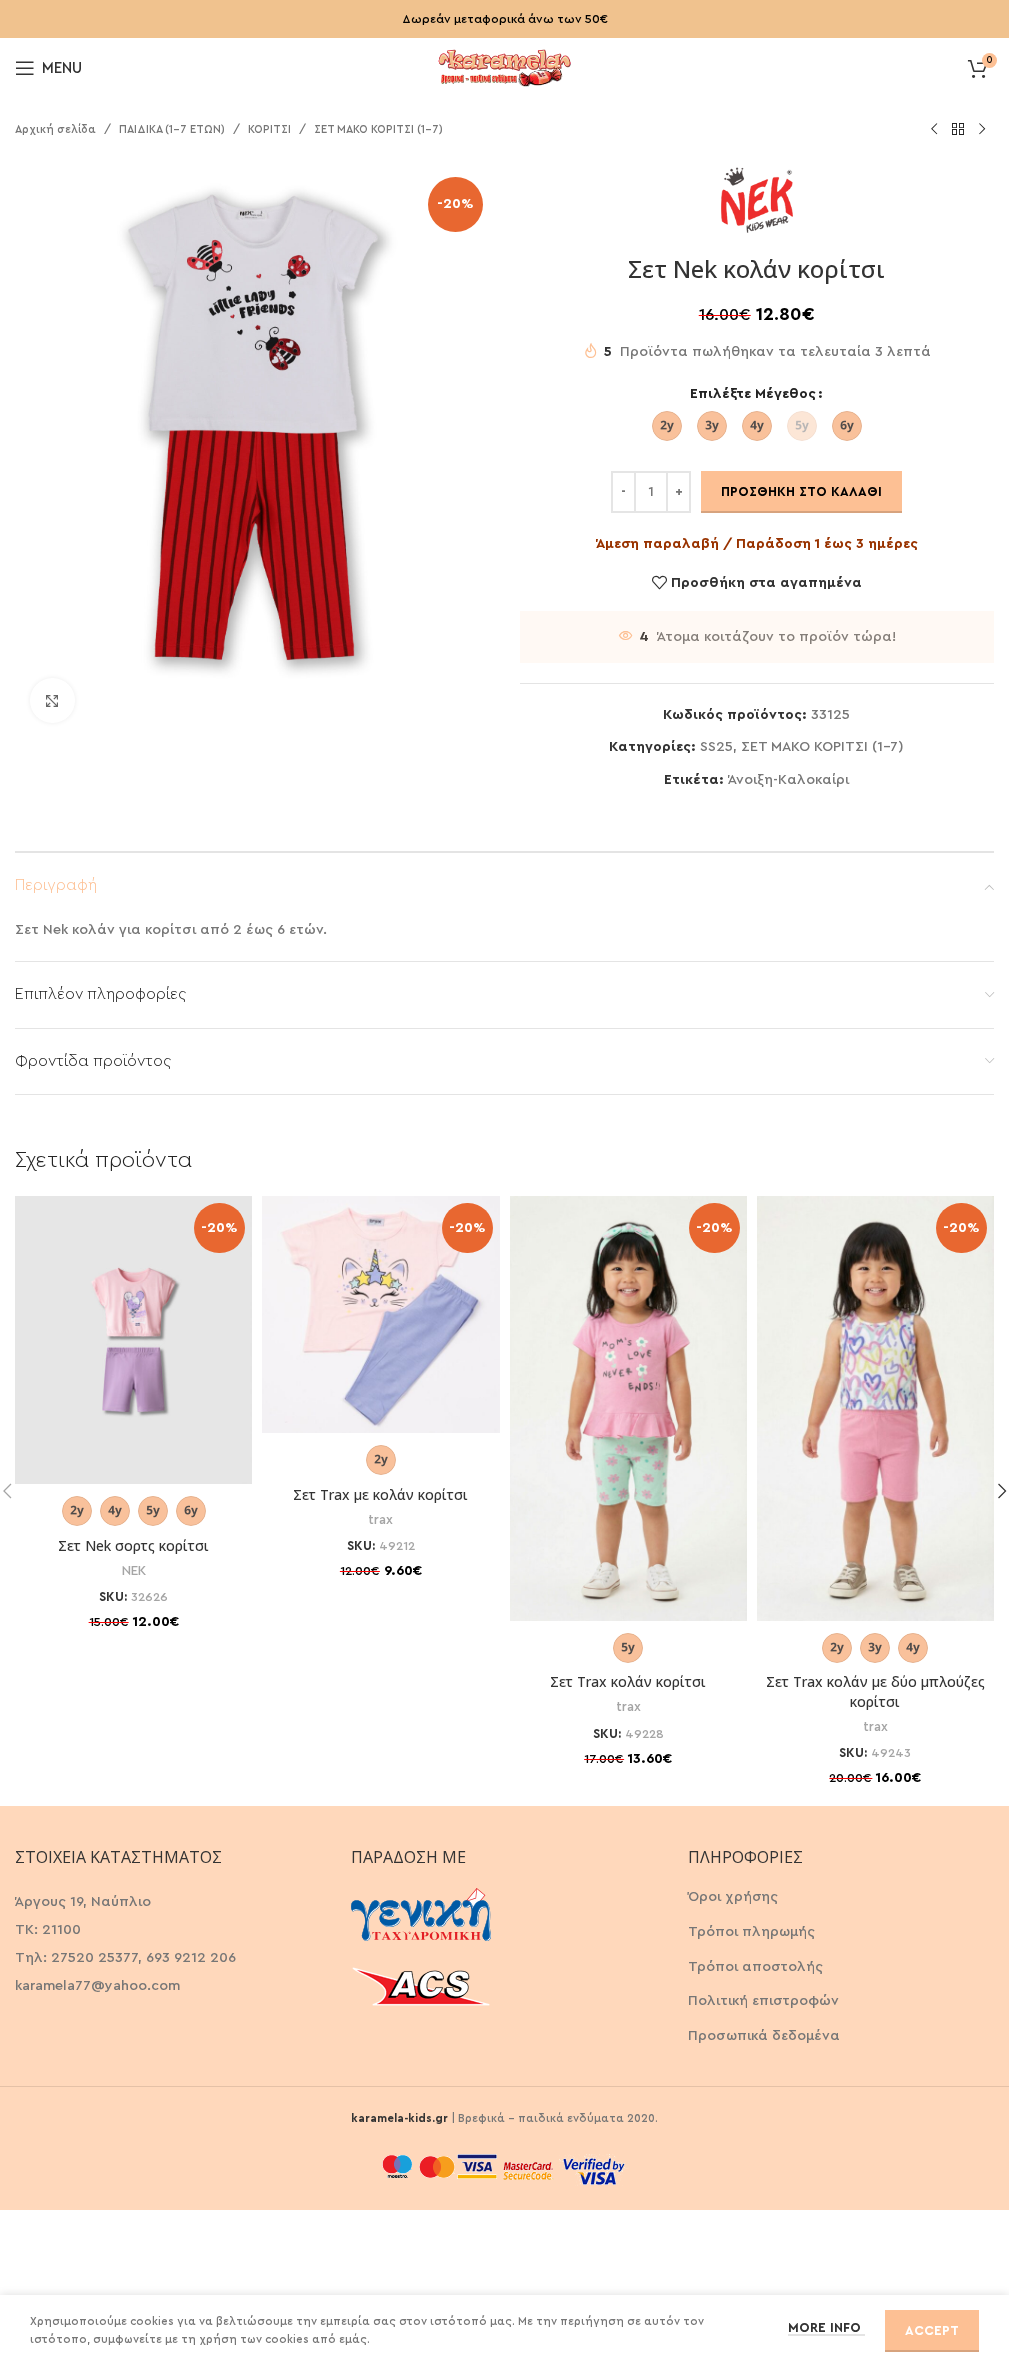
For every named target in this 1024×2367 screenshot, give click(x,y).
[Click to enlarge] (52, 700)
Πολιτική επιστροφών (763, 2001)
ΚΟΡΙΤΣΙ (269, 129)
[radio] (667, 426)
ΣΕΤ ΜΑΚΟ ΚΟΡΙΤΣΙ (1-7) (378, 129)
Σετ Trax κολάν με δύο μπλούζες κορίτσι (875, 1691)
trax (380, 1520)
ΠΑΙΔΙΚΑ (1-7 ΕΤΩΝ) (172, 129)
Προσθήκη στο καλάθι (801, 491)
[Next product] (982, 130)
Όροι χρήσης (733, 1897)
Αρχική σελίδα (55, 129)
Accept (932, 2330)
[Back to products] (958, 130)
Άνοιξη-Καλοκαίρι (788, 780)
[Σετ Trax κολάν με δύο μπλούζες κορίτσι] (875, 1408)
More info (826, 2327)
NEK (134, 1571)
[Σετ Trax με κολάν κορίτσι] (380, 1314)
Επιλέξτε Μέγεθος (753, 394)
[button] (1002, 1491)
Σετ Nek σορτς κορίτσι (133, 1545)
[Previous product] (934, 130)
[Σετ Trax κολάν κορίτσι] (628, 1408)
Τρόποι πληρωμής (751, 1932)
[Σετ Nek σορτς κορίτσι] (133, 1340)
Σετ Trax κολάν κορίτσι (628, 1681)
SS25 (716, 747)
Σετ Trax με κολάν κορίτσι (380, 1494)
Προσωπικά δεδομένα (764, 2036)
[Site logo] (505, 66)
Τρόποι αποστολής (755, 1967)
